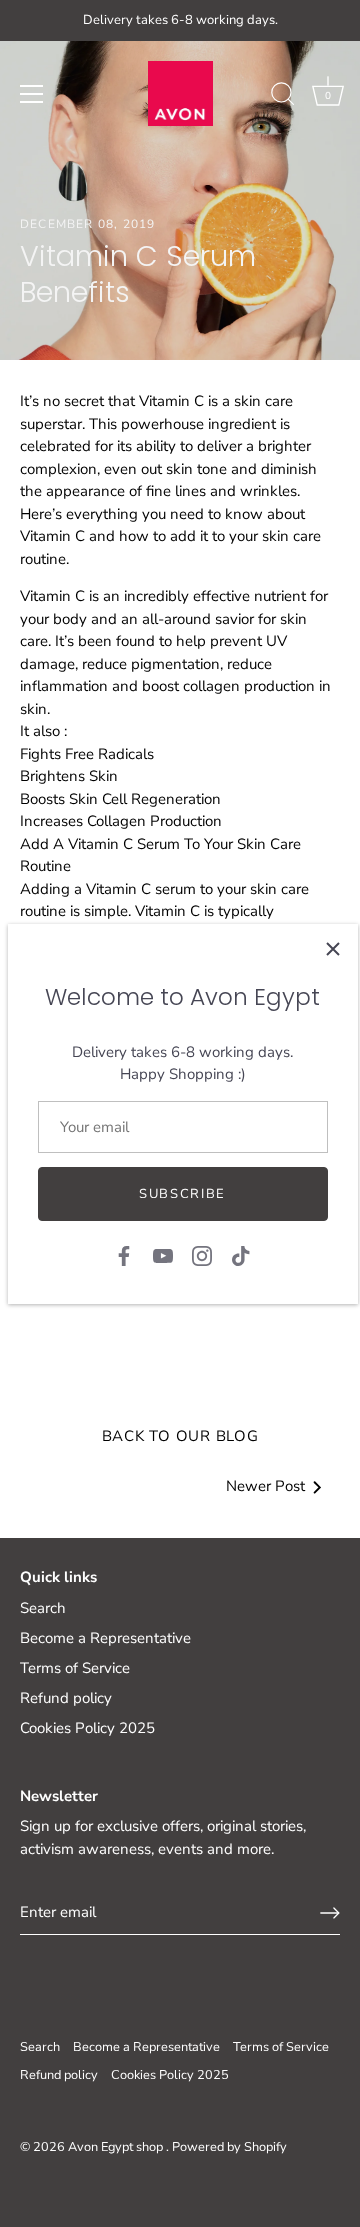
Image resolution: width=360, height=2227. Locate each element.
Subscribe (182, 1194)
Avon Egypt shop (117, 2147)
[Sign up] (330, 1913)
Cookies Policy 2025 (87, 1728)
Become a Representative (105, 1638)
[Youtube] (163, 1255)
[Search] (283, 97)
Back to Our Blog (180, 1436)
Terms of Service (75, 1668)
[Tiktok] (241, 1255)
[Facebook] (124, 1255)
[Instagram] (202, 1255)
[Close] (333, 949)
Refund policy (66, 1698)
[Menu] (32, 94)
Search (43, 1608)
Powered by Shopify (229, 2147)
